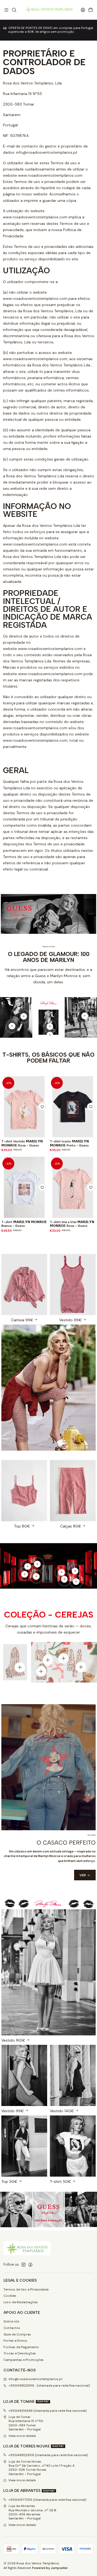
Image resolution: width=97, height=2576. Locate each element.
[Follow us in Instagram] (23, 2265)
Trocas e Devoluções (20, 2353)
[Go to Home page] (48, 10)
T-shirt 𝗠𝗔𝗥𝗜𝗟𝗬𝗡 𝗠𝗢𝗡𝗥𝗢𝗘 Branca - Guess (24, 1224)
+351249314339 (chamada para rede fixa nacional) (48, 2411)
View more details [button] (22, 2436)
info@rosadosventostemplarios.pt (36, 2379)
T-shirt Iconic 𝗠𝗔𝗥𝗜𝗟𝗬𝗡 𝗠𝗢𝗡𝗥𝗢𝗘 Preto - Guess (69, 1143)
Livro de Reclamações (21, 2302)
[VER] (24, 1288)
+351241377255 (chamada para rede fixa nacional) (47, 2500)
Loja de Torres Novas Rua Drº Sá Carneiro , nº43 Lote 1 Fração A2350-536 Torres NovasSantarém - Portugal (42, 2468)
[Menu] (6, 10)
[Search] (14, 10)
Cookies (10, 2296)
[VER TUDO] (48, 2210)
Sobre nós (11, 2321)
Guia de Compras (17, 2334)
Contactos (12, 2328)
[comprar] (48, 1976)
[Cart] (91, 10)
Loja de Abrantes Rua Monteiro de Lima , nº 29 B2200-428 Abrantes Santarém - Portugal (32, 2512)
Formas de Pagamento (21, 2347)
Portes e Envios (15, 2341)
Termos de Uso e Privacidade (26, 2289)
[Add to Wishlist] (42, 1107)
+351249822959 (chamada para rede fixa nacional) (49, 2386)
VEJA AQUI (53, 34)
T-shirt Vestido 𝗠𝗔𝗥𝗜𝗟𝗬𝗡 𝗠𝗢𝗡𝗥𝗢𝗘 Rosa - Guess (22, 1143)
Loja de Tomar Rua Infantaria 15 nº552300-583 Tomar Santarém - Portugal (26, 2423)
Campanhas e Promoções (24, 2360)
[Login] (83, 10)
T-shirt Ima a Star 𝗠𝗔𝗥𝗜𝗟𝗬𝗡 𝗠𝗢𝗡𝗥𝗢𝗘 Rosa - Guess (72, 1224)
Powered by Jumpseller (50, 2568)
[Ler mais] (24, 2079)
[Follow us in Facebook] (30, 2265)
